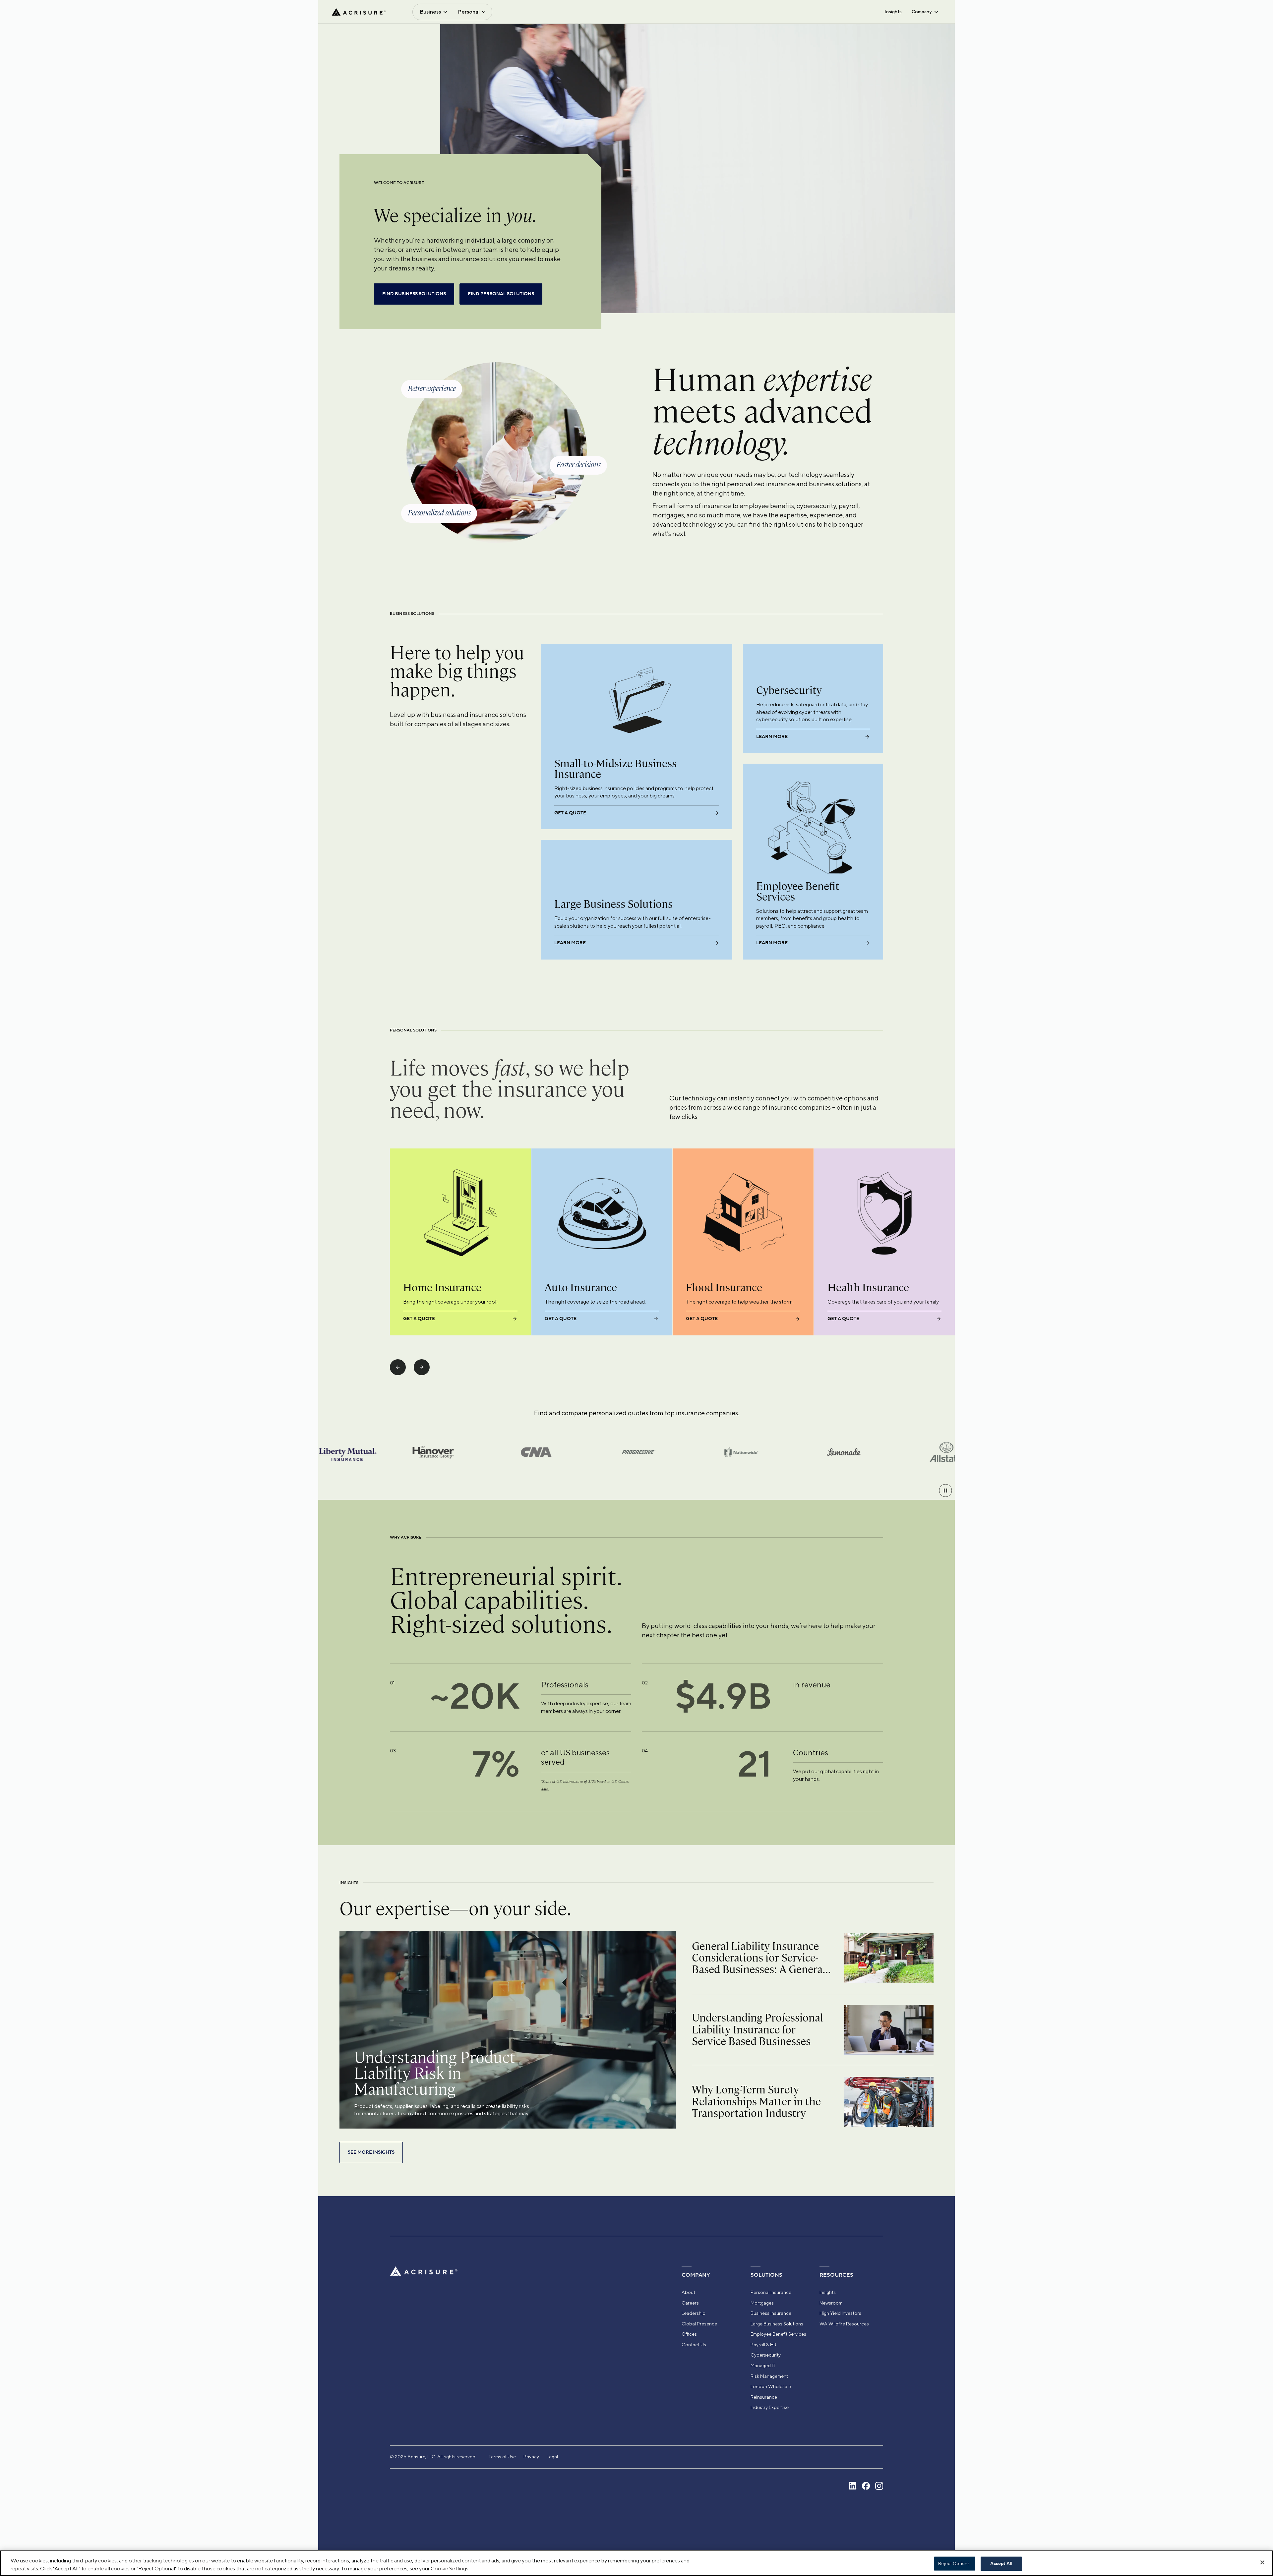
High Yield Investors (840, 2313)
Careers (690, 2303)
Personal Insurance (771, 2292)
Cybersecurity (766, 2355)
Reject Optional (954, 2564)
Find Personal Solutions (501, 294)
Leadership (694, 2313)
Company (922, 12)
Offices (689, 2334)
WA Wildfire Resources (844, 2324)
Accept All (1001, 2564)
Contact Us (694, 2345)
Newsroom (831, 2303)
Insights (893, 12)
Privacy (531, 2457)
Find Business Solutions (414, 294)
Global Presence (699, 2324)
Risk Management (769, 2376)
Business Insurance (771, 2313)
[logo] (359, 12)
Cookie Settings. (450, 2569)
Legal (552, 2457)
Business (430, 12)
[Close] (1262, 2562)
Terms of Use (502, 2457)
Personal (469, 12)
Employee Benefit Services (778, 2334)
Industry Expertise (770, 2407)
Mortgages (762, 2303)
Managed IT (763, 2366)
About (688, 2292)
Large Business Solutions (777, 2324)
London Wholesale (771, 2386)
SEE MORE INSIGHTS (371, 2152)
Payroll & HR (763, 2345)
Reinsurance (764, 2397)
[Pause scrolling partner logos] (945, 1491)
